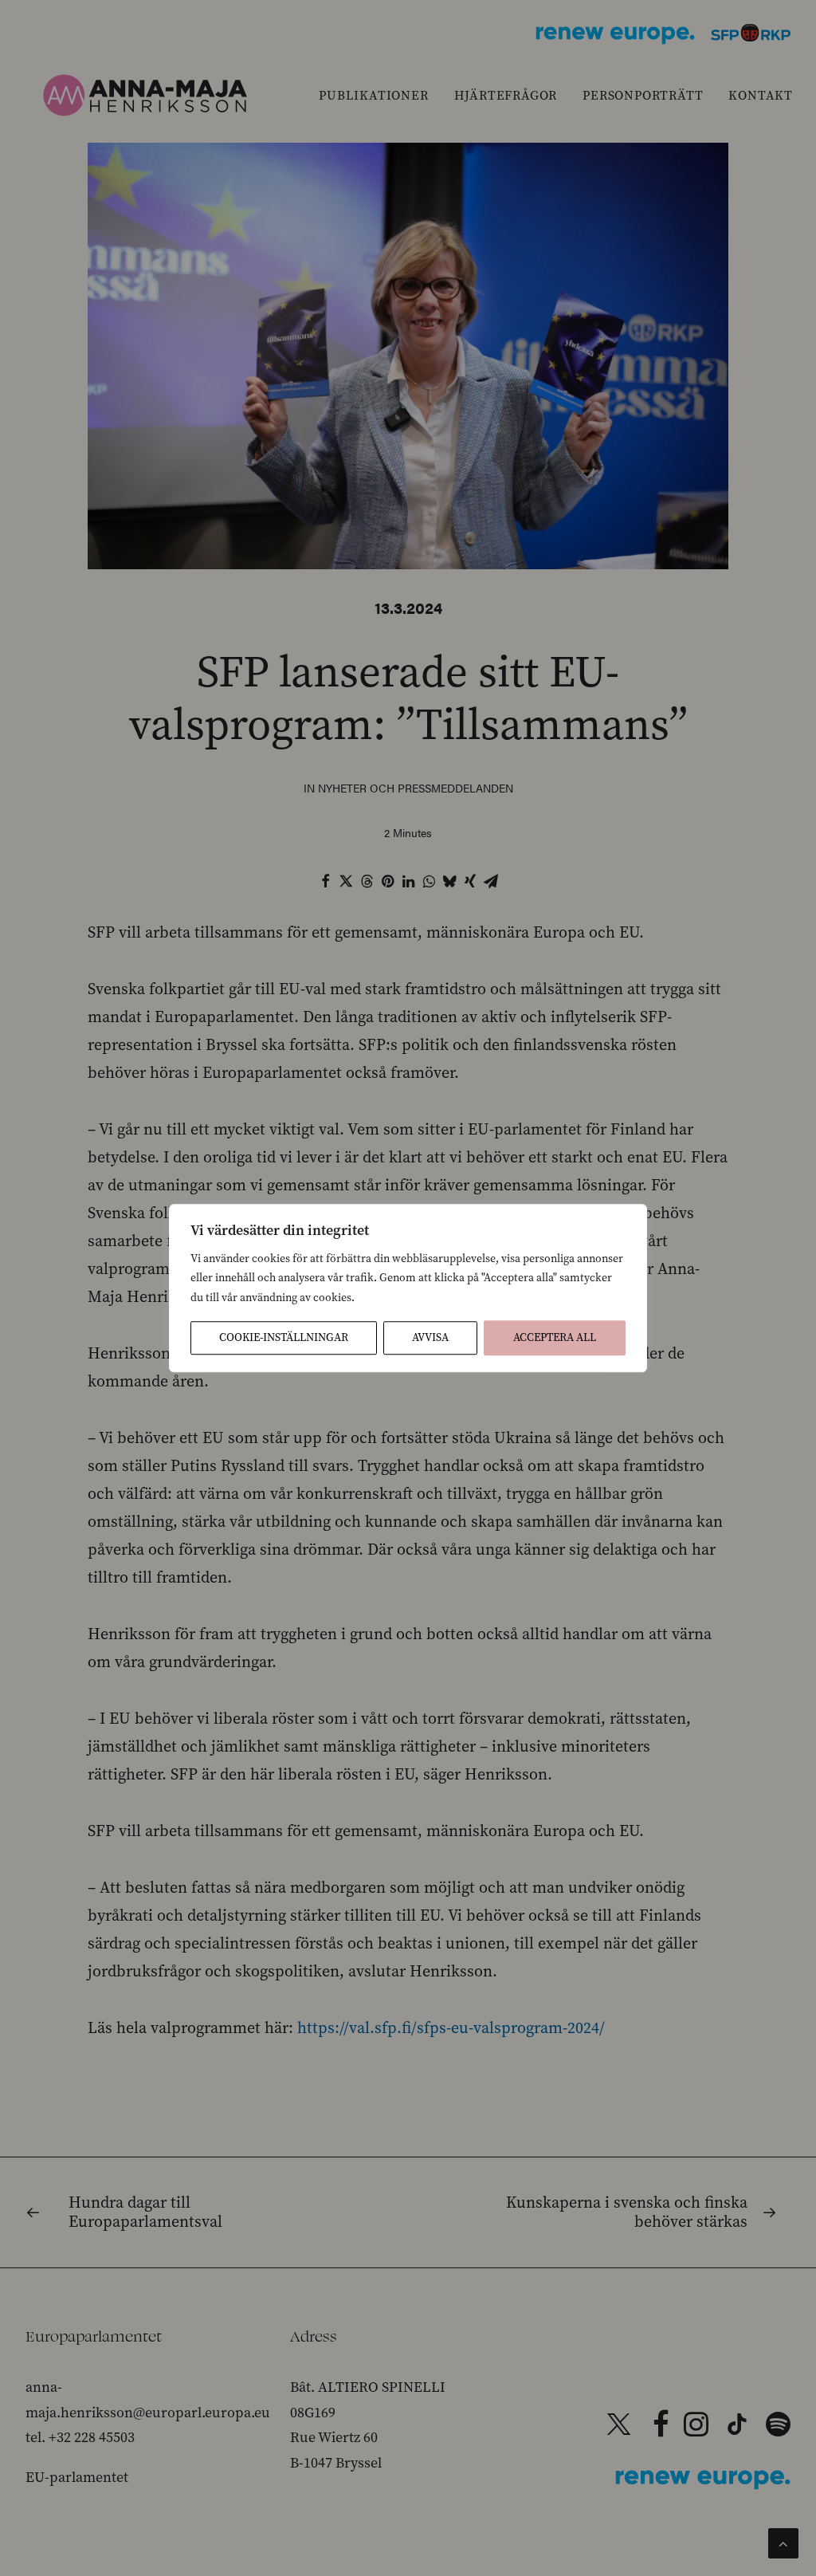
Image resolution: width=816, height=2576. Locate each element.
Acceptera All (555, 1337)
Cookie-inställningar (284, 1337)
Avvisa (430, 1337)
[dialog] (408, 1288)
